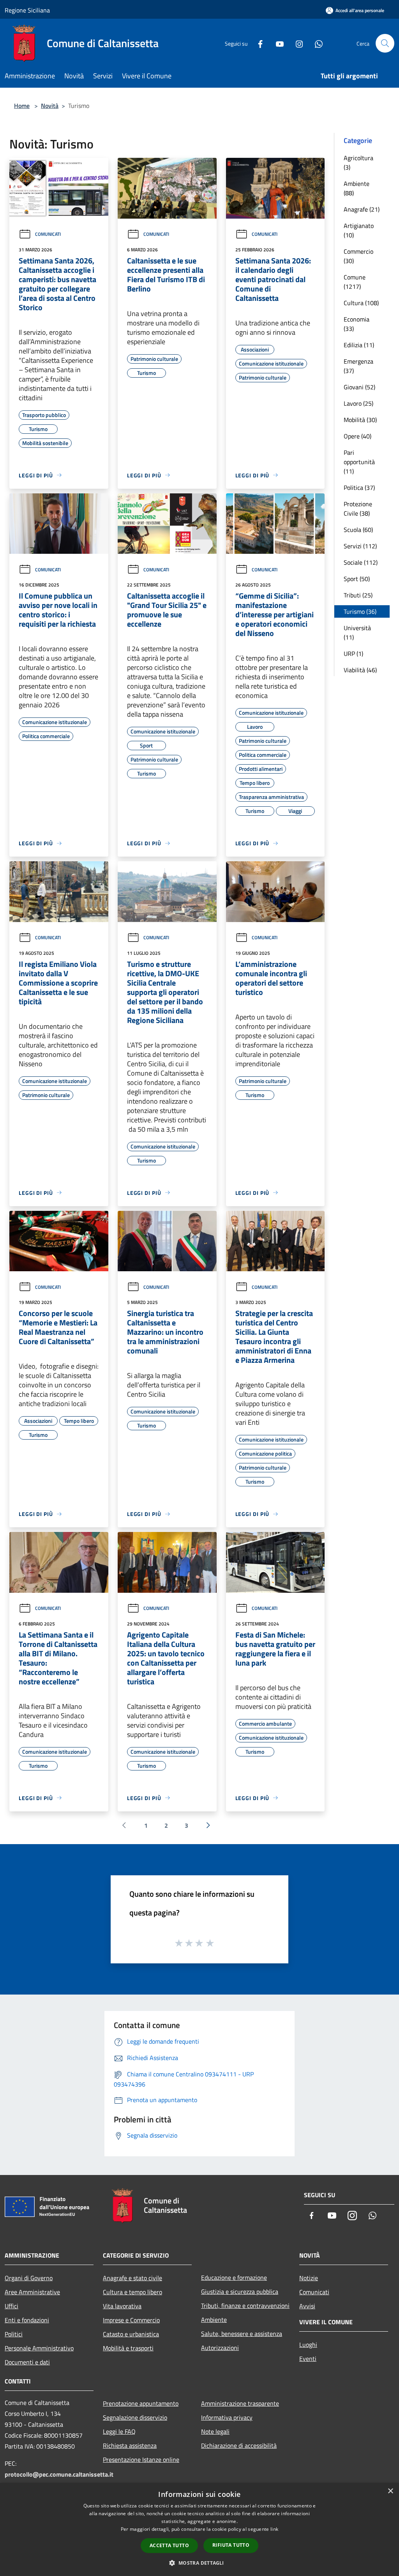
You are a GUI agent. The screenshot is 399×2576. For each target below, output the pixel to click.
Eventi (308, 2359)
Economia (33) (357, 324)
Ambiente (214, 2320)
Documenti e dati (27, 2362)
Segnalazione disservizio (135, 2417)
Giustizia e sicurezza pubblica (240, 2292)
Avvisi (307, 2306)
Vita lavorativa (122, 2306)
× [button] (390, 2491)
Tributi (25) (358, 595)
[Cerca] (385, 43)
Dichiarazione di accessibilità (239, 2445)
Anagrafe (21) (362, 209)
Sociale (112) (361, 562)
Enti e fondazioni (27, 2320)
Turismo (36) (360, 611)
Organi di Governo (29, 2278)
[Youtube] (277, 43)
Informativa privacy (227, 2417)
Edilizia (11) (359, 345)
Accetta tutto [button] (169, 2545)
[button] (199, 2563)
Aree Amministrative (32, 2292)
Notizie (309, 2278)
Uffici (11, 2306)
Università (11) (357, 633)
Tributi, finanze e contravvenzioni (245, 2306)
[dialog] (199, 2529)
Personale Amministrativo (39, 2348)
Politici (14, 2334)
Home (22, 106)
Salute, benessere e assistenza (242, 2334)
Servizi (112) (360, 546)
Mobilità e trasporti (128, 2348)
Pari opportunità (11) (359, 462)
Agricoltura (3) (358, 163)
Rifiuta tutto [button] (231, 2545)
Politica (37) (359, 488)
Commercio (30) (358, 256)
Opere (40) (358, 436)
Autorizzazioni (220, 2348)
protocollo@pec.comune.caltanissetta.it (59, 2474)
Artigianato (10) (359, 230)
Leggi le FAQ (119, 2431)
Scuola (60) (358, 530)
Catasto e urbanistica (131, 2334)
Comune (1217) (355, 282)
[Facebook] (257, 43)
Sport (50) (357, 579)
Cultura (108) (361, 303)
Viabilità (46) (360, 670)
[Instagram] (296, 43)
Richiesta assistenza (130, 2445)
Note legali (215, 2431)
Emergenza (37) (358, 366)
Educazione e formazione (234, 2277)
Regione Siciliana (27, 10)
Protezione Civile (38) (358, 509)
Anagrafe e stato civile (132, 2278)
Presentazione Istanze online (141, 2459)
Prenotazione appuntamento (141, 2403)
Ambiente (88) (357, 188)
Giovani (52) (359, 387)
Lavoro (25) (358, 403)
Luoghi (308, 2345)
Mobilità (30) (360, 420)
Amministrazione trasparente (240, 2403)
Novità (50, 106)
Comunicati (48, 234)
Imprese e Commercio (131, 2320)
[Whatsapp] (316, 43)
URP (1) (353, 654)
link (274, 2529)
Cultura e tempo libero (132, 2292)
